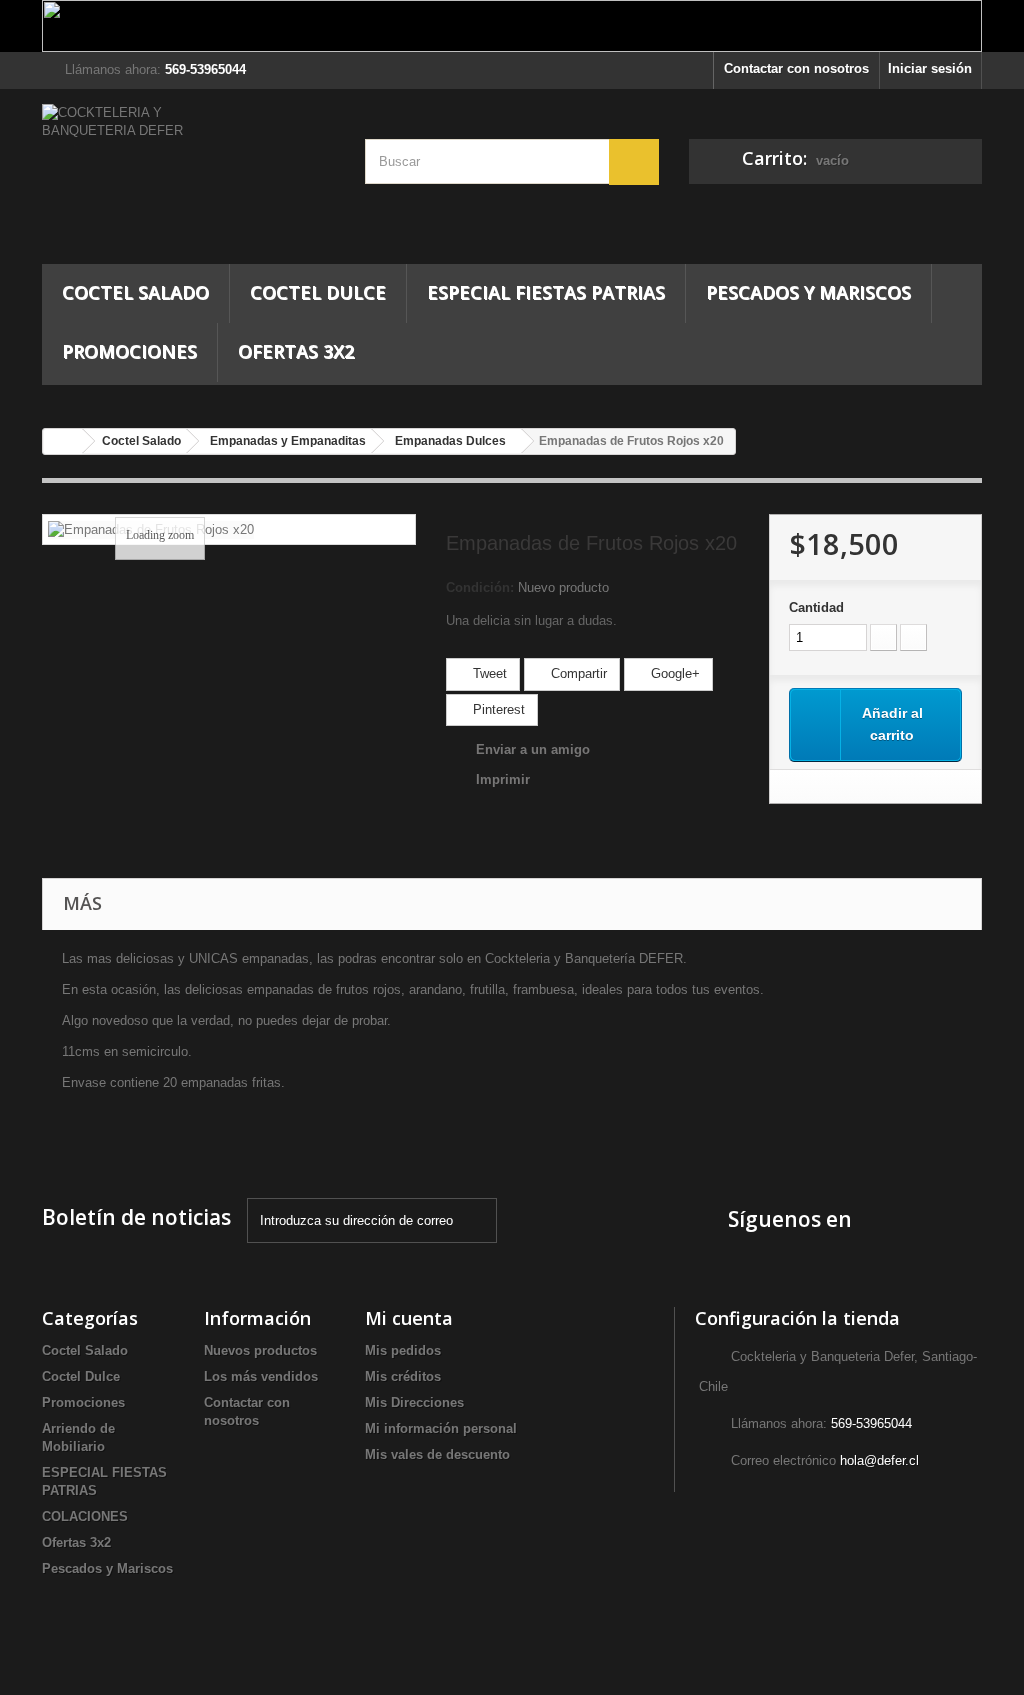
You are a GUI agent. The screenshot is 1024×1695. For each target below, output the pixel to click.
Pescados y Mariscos (808, 292)
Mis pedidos (403, 1350)
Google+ (673, 673)
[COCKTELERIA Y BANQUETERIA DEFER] (188, 184)
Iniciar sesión (930, 68)
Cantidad (816, 607)
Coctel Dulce (318, 292)
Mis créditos (403, 1376)
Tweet (488, 673)
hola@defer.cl (879, 1460)
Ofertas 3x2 (296, 351)
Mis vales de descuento (437, 1454)
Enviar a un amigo (533, 749)
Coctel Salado (135, 292)
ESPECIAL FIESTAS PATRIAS (546, 292)
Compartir (577, 673)
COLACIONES (85, 1516)
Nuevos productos (260, 1350)
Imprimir (503, 779)
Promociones (129, 351)
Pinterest (497, 709)
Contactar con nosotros (796, 68)
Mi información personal (441, 1428)
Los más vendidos (261, 1376)
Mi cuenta (409, 1318)
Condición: (480, 587)
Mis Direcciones (414, 1402)
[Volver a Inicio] (63, 441)
